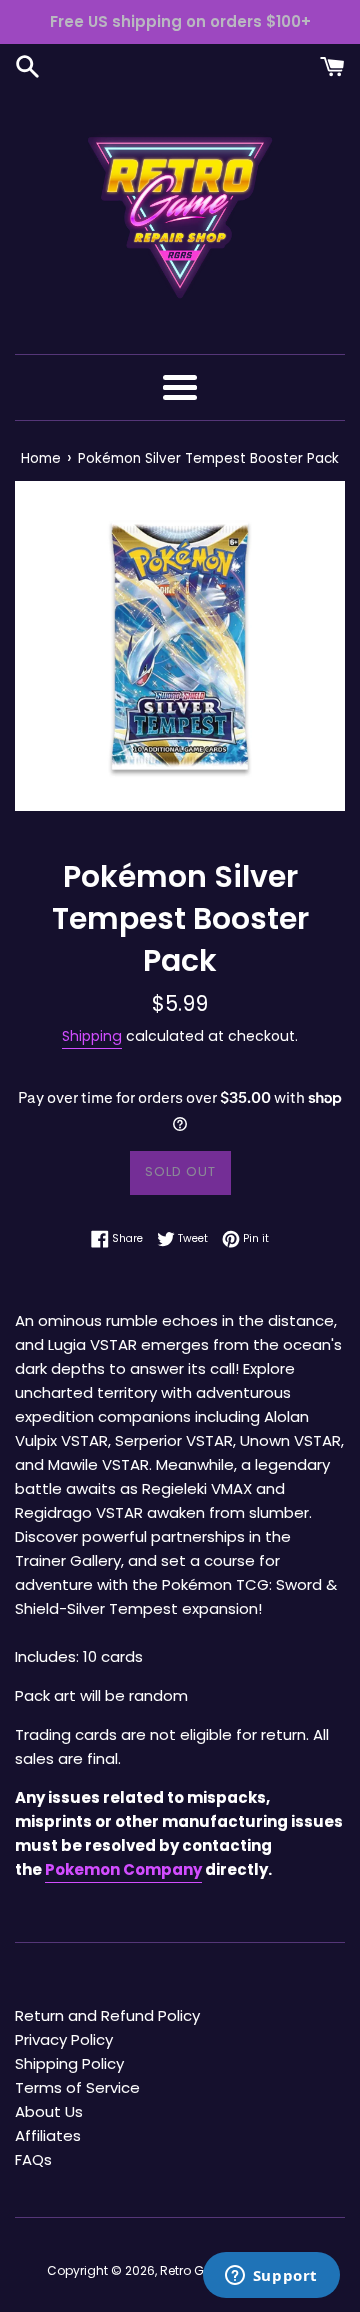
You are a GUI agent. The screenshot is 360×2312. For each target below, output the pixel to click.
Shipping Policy (69, 2063)
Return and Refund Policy (107, 2015)
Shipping (92, 1036)
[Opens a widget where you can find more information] (271, 2277)
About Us (49, 2111)
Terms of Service (77, 2087)
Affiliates (48, 2135)
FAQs (33, 2159)
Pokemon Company (123, 1869)
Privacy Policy (64, 2039)
